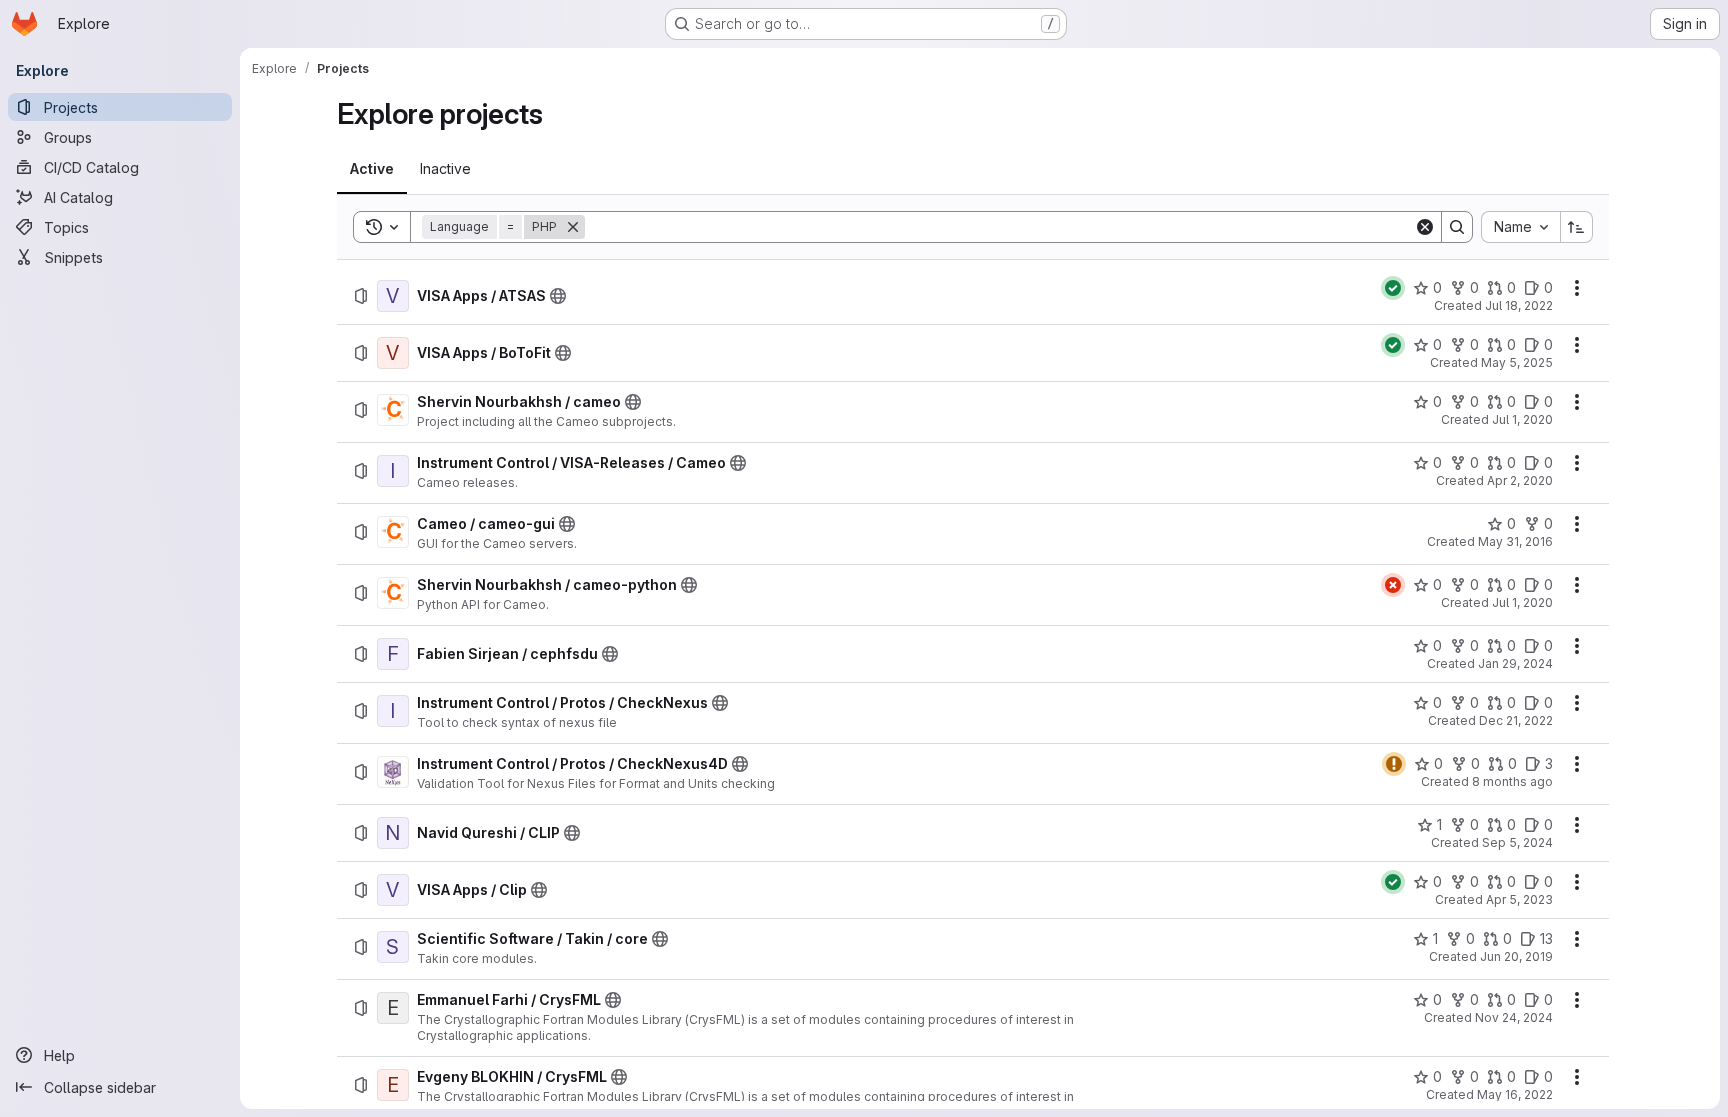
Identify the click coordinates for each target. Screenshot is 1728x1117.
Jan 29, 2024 (1515, 663)
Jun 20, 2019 (1516, 956)
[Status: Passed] (1393, 288)
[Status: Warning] (1394, 764)
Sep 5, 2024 (1517, 842)
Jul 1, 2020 (1522, 419)
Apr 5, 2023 (1519, 899)
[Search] (1457, 227)
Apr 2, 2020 (1520, 480)
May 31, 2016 (1515, 541)
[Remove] (573, 227)
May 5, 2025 (1517, 362)
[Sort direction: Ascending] (1577, 227)
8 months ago (1512, 781)
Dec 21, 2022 (1516, 720)
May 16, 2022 (1515, 1094)
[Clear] (1425, 227)
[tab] (372, 169)
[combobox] (1520, 227)
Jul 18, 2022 (1519, 305)
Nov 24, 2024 (1514, 1017)
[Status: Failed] (1393, 585)
